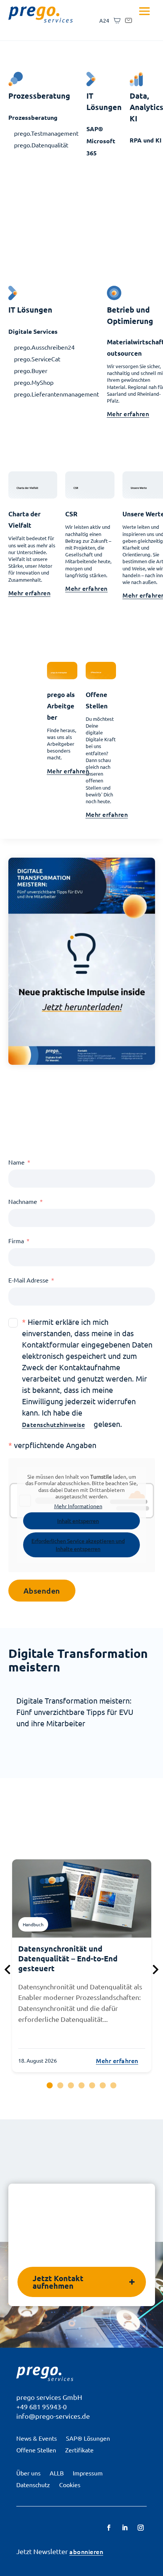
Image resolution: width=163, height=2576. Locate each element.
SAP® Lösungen (88, 2438)
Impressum (88, 2473)
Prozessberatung (33, 117)
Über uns (28, 2473)
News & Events (37, 2438)
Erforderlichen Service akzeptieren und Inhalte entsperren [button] (78, 1545)
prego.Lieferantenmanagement (56, 394)
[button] (50, 2085)
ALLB (57, 2473)
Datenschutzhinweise (54, 1424)
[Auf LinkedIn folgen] (125, 2528)
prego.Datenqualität (41, 145)
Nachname (23, 1201)
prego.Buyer (31, 370)
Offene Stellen (36, 2450)
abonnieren (86, 2551)
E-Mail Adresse (28, 1280)
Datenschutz (33, 2485)
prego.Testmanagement (46, 133)
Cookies (70, 2485)
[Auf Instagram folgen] (141, 2528)
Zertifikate (79, 2450)
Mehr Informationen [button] (78, 1506)
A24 (104, 20)
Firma (16, 1241)
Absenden (42, 1591)
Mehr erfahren (128, 414)
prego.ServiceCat (37, 359)
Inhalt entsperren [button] (78, 1521)
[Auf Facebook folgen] (109, 2528)
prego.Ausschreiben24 (44, 347)
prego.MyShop (34, 382)
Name (16, 1162)
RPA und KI (146, 140)
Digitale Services (33, 331)
